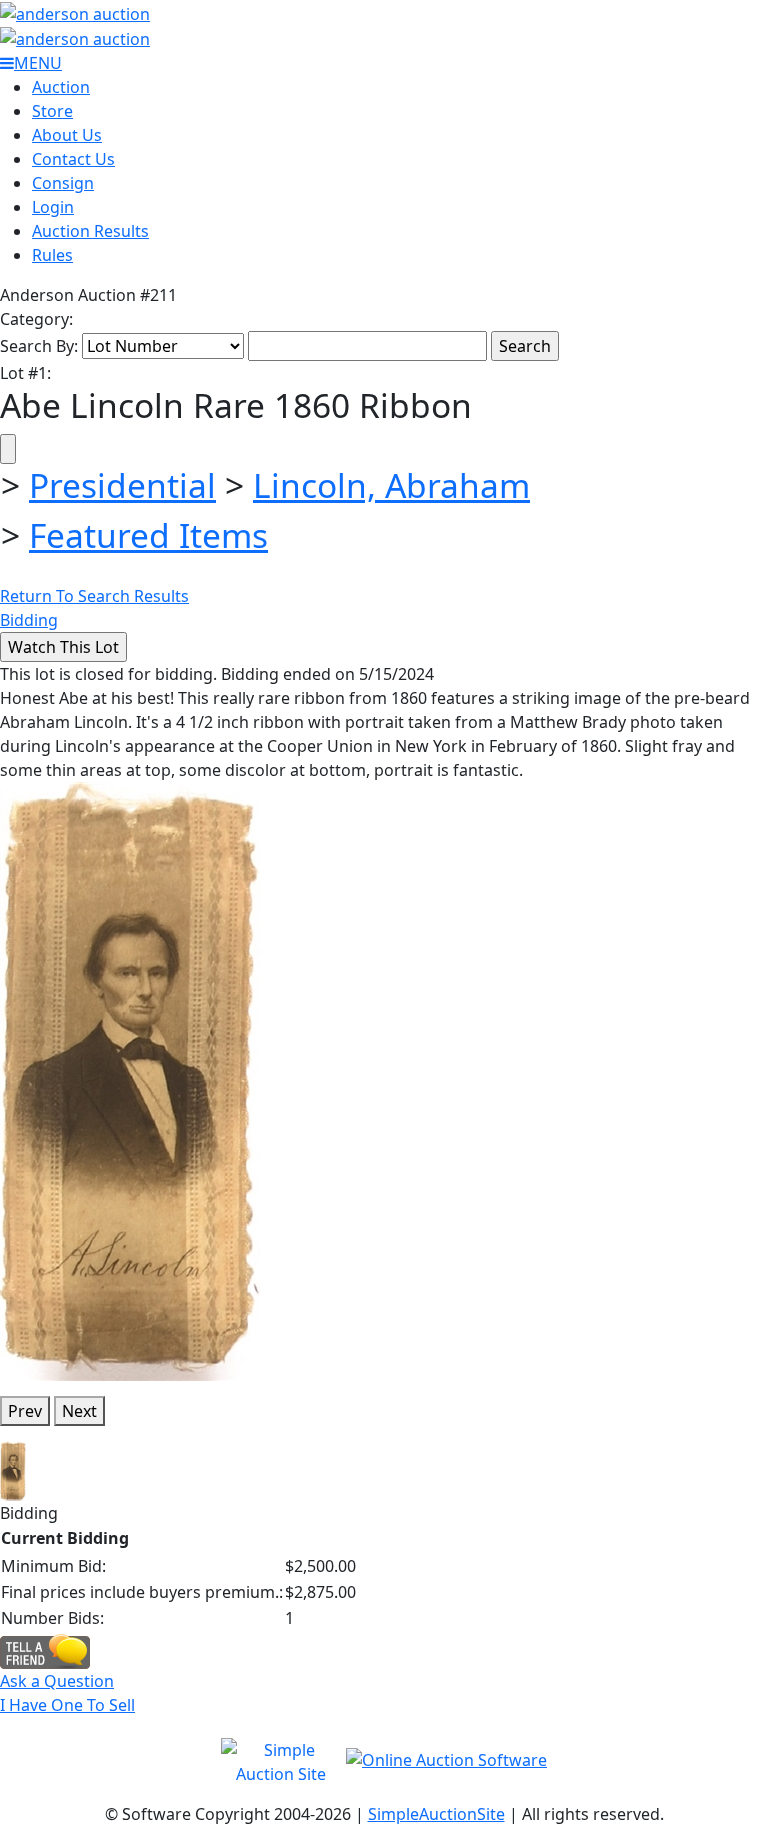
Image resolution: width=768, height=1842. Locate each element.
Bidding (29, 620)
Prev (25, 1411)
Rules (52, 255)
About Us (67, 135)
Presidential (122, 485)
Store (52, 111)
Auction (61, 87)
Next (79, 1411)
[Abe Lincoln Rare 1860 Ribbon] (131, 1080)
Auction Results (90, 231)
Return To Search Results (94, 596)
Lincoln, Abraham (391, 485)
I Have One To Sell (67, 1705)
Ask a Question (57, 1681)
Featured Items (148, 535)
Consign (63, 183)
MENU (38, 63)
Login (53, 207)
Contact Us (73, 159)
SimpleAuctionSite (436, 1814)
